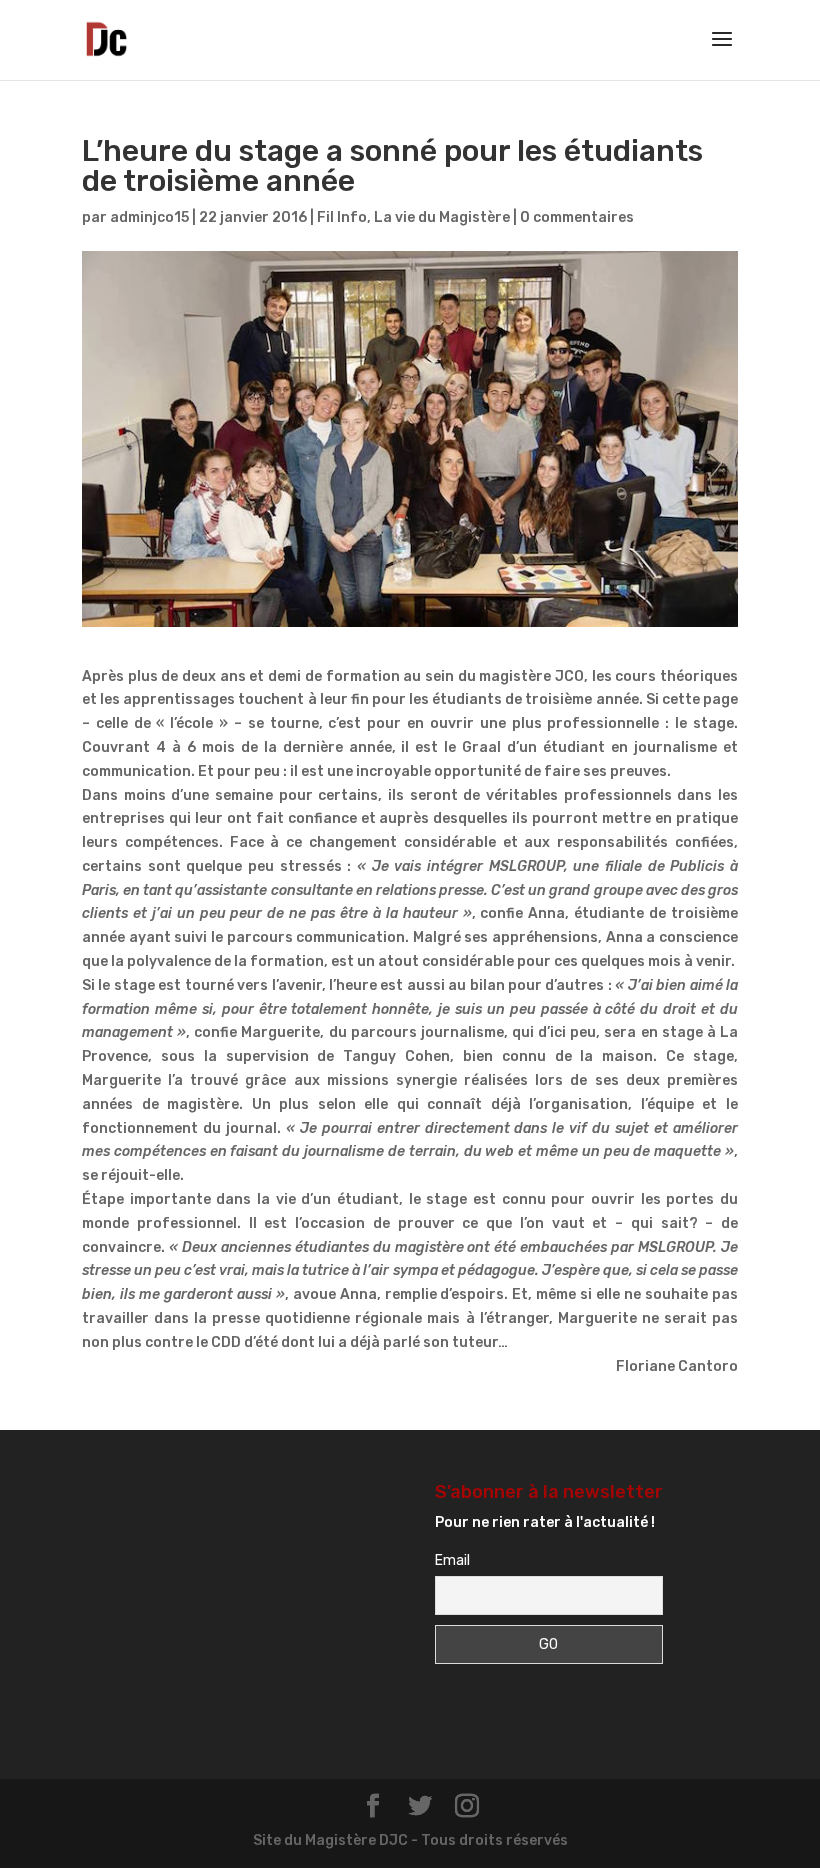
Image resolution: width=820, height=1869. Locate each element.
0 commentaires (577, 217)
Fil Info (342, 217)
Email (452, 1560)
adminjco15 (149, 217)
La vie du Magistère (442, 217)
